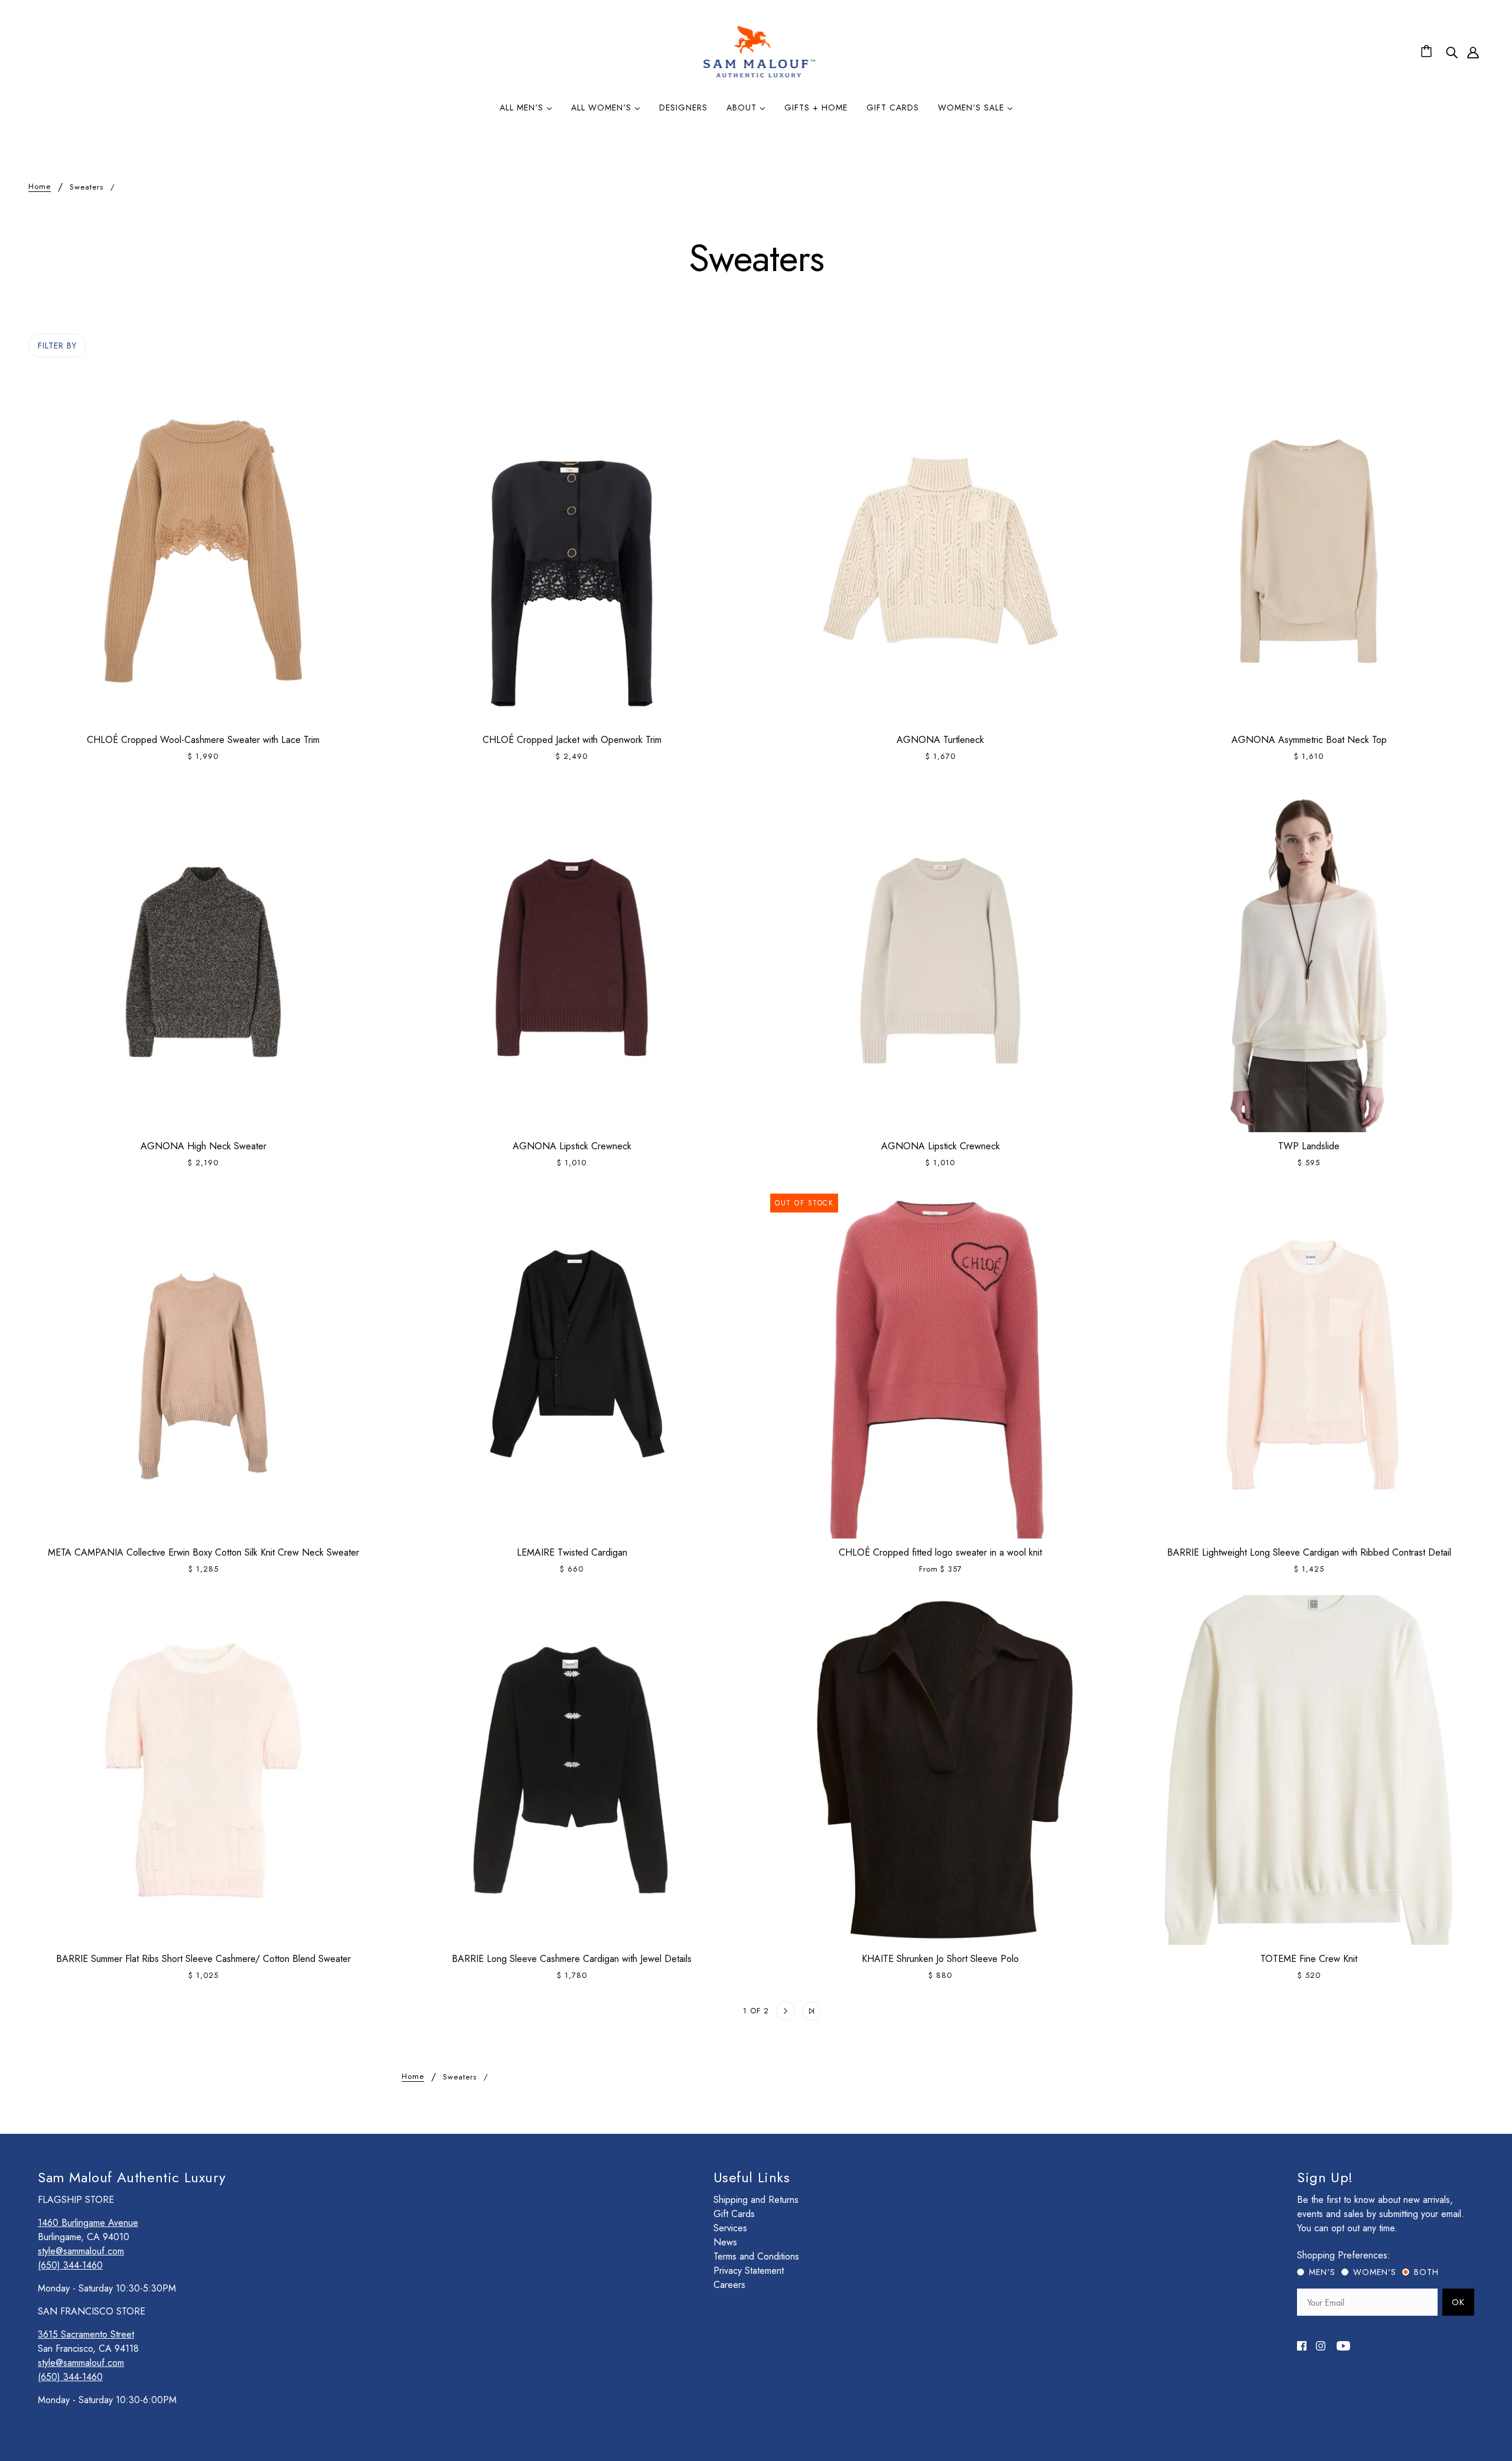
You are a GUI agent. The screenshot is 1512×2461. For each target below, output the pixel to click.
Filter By (57, 345)
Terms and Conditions (756, 2256)
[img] (1452, 52)
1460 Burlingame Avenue (88, 2223)
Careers (729, 2285)
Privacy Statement (749, 2271)
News (725, 2242)
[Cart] (1428, 52)
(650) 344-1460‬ (70, 2265)
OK (1458, 2302)
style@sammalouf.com (81, 2251)
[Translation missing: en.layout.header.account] (1473, 52)
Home (40, 187)
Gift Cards (734, 2214)
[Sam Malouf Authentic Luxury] (759, 76)
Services (730, 2228)
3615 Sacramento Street (86, 2334)
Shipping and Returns (756, 2200)
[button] (700, 2011)
